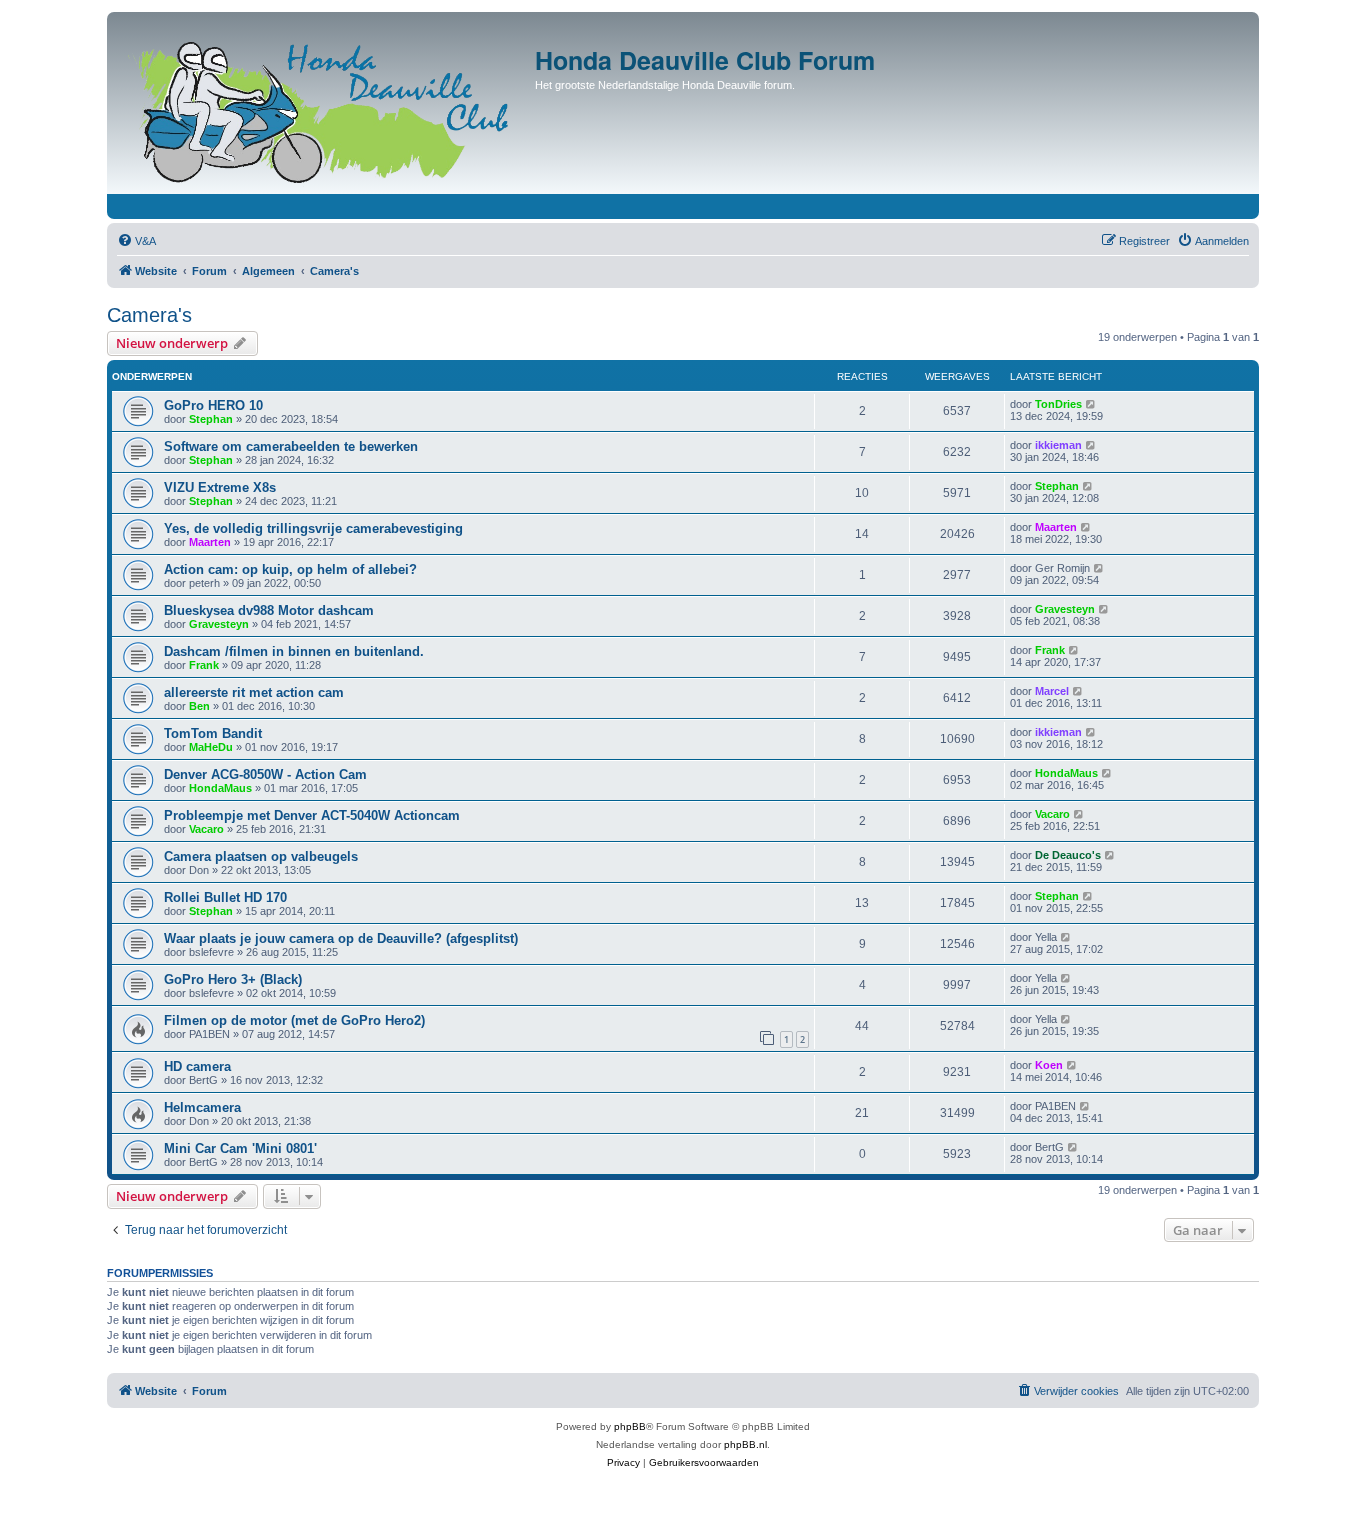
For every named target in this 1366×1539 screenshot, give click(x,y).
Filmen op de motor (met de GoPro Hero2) (294, 1020)
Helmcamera (202, 1107)
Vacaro (206, 829)
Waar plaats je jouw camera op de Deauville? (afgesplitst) (341, 938)
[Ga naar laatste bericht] (1091, 404)
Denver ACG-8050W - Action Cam (265, 774)
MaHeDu (211, 747)
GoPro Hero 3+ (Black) (233, 979)
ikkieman (1058, 445)
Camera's (149, 315)
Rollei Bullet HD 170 (225, 897)
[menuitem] (136, 241)
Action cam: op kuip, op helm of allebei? (290, 569)
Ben (199, 706)
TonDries (1058, 404)
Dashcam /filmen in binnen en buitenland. (294, 651)
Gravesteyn (219, 624)
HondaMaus (220, 788)
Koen (1049, 1065)
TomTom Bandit (213, 733)
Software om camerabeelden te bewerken (291, 446)
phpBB (630, 1426)
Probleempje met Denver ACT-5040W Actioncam (312, 815)
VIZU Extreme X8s (220, 487)
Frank (204, 665)
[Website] (323, 108)
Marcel (1052, 691)
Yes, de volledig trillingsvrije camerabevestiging (313, 528)
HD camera (197, 1066)
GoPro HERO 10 (213, 405)
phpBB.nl (745, 1444)
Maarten (210, 542)
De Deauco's (1068, 855)
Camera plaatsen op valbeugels (261, 856)
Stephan (211, 419)
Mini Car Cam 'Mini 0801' (240, 1148)
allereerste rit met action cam (254, 692)
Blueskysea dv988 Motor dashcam (269, 610)
